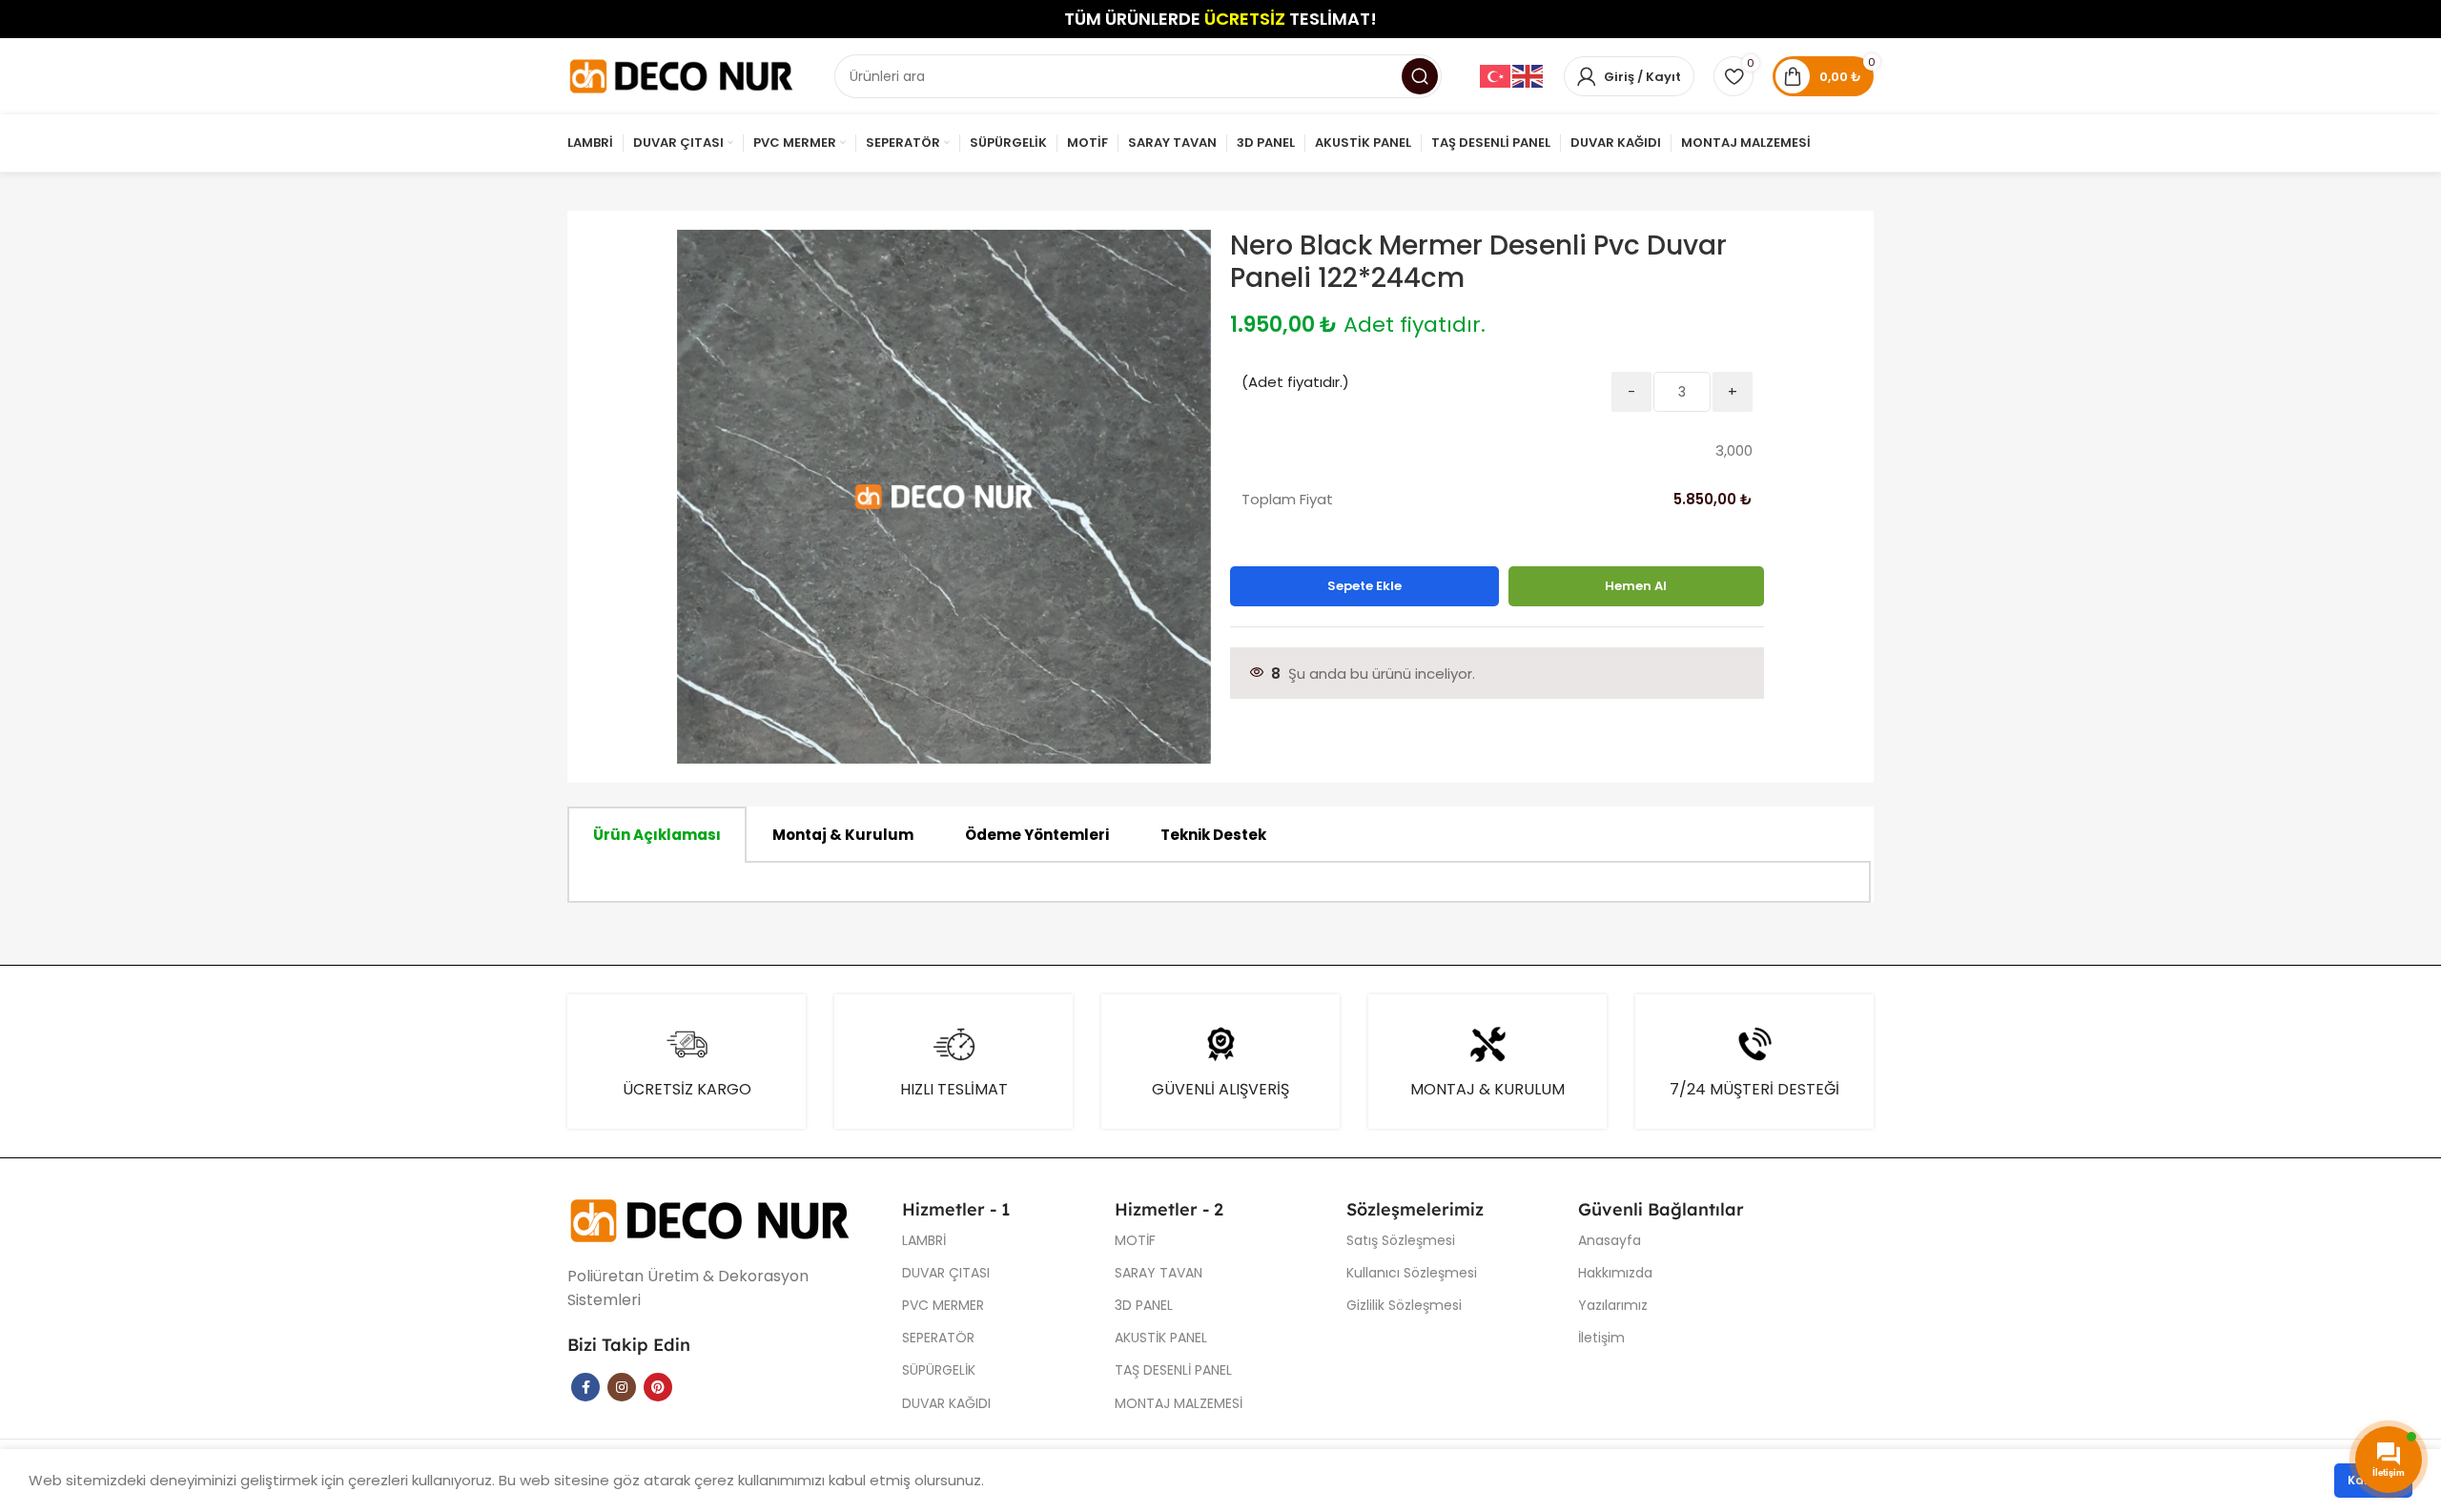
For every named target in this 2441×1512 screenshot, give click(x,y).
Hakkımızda (1615, 1273)
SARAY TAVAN (1159, 1273)
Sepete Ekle (1364, 586)
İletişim (1601, 1338)
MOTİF (1135, 1240)
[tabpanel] (1219, 883)
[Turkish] (1496, 76)
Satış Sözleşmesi (1401, 1240)
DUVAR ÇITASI (946, 1273)
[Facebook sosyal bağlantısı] (585, 1387)
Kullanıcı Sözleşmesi (1412, 1273)
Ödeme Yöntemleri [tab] (1037, 835)
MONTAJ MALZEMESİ (1179, 1403)
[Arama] (1420, 76)
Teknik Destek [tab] (1213, 835)
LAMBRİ (924, 1240)
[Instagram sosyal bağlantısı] (622, 1387)
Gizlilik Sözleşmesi (1404, 1305)
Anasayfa (1610, 1240)
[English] (1528, 76)
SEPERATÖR (938, 1338)
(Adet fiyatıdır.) (1295, 382)
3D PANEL (1144, 1305)
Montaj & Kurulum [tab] (843, 835)
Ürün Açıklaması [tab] (657, 835)
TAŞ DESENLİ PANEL (1173, 1370)
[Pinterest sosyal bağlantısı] (658, 1387)
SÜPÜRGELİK (939, 1370)
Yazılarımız (1613, 1305)
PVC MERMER (943, 1305)
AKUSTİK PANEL (1161, 1338)
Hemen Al (1636, 586)
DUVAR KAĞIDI (946, 1403)
